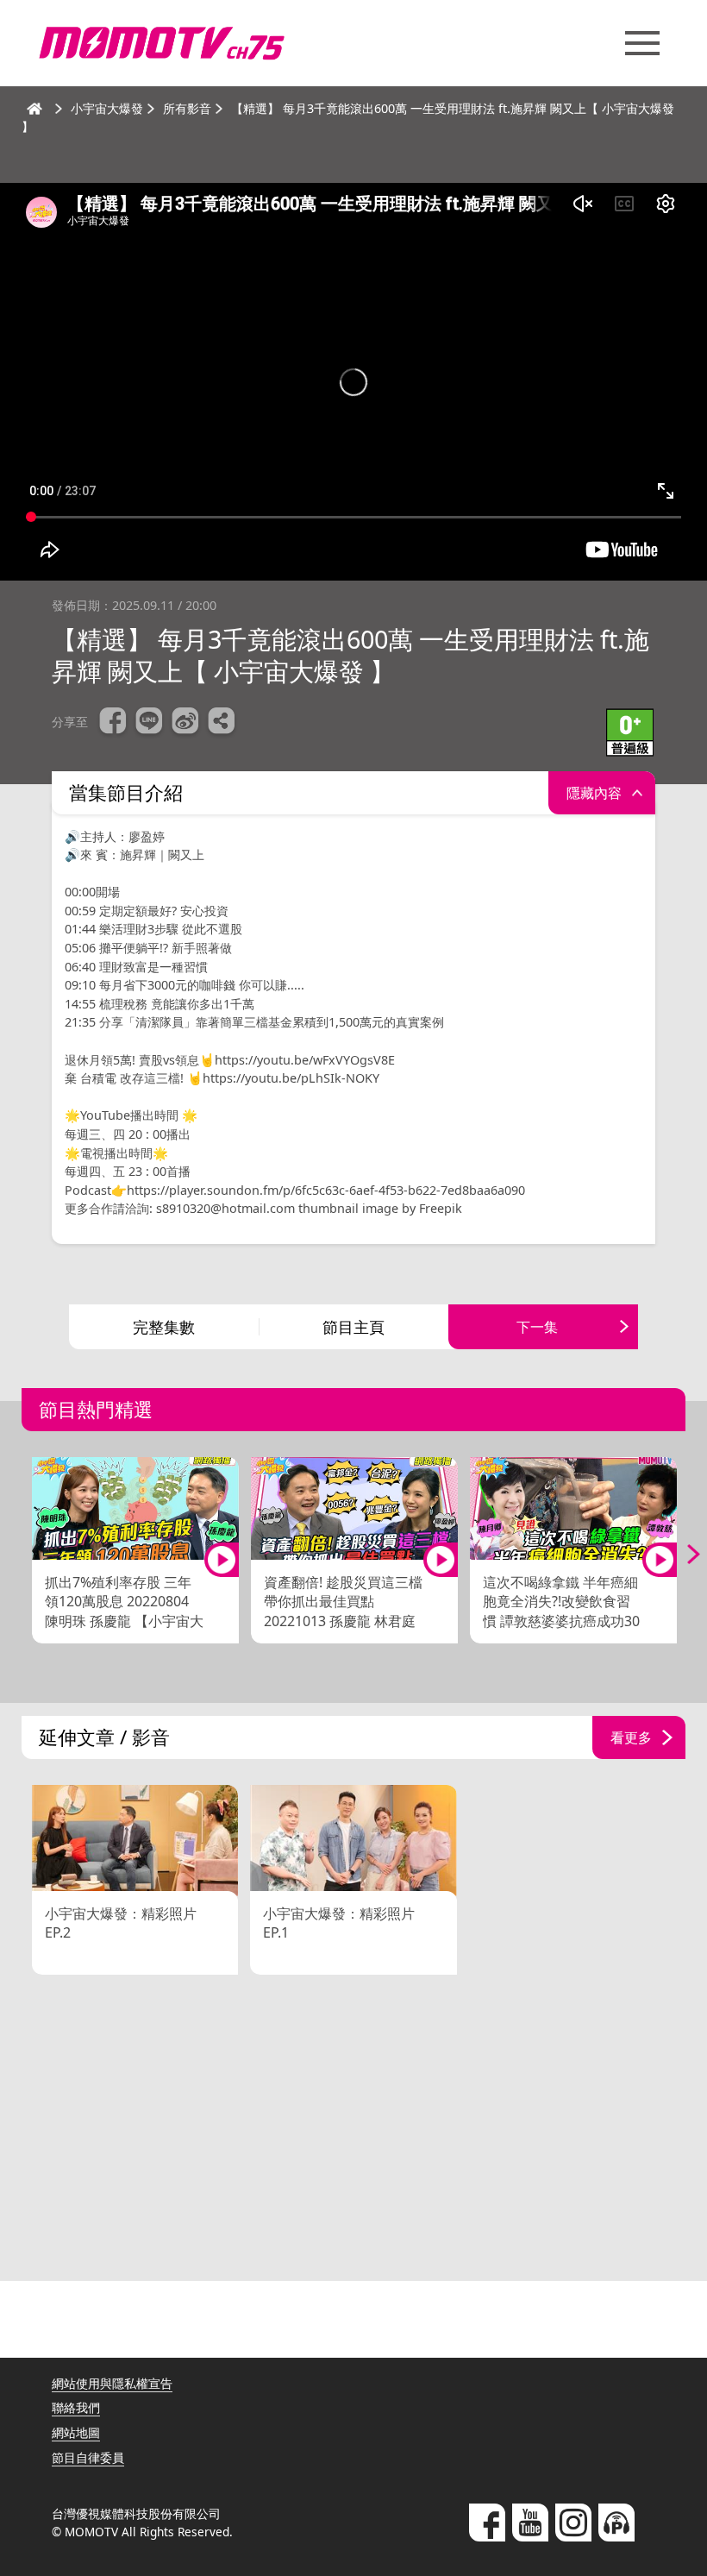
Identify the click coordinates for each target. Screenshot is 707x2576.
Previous (26, 1554)
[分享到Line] (149, 723)
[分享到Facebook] (113, 723)
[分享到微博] (185, 723)
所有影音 (187, 108)
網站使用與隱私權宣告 (112, 2383)
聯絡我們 (76, 2407)
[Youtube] (530, 2523)
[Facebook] (487, 2523)
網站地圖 (76, 2432)
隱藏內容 (594, 793)
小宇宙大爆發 (107, 108)
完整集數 (164, 1327)
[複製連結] (222, 723)
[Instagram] (573, 2523)
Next (681, 1554)
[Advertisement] (353, 2130)
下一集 (537, 1327)
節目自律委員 (88, 2457)
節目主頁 (353, 1327)
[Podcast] (616, 2523)
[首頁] (34, 109)
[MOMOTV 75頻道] (162, 43)
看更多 (631, 1737)
